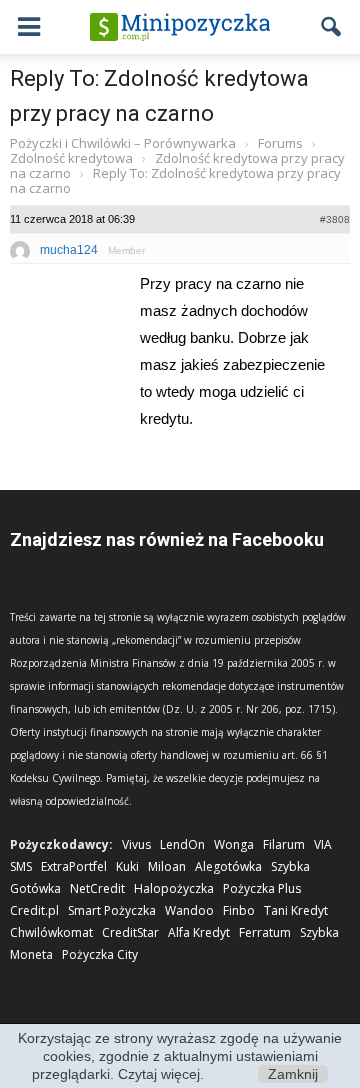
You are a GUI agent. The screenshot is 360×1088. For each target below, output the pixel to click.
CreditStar (130, 932)
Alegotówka (228, 866)
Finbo (239, 910)
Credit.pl (34, 910)
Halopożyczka (174, 888)
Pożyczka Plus (262, 888)
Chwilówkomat (51, 932)
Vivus (136, 844)
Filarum (284, 844)
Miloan (167, 866)
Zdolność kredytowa (71, 158)
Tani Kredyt (296, 910)
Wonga (234, 844)
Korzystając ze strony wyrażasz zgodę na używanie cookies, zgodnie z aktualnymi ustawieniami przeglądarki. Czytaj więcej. (180, 1056)
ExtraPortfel (74, 866)
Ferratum (265, 932)
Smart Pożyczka (112, 910)
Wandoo (189, 910)
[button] (332, 27)
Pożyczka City (100, 954)
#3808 (335, 219)
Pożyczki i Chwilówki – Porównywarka (123, 143)
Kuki (127, 866)
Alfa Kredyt (199, 932)
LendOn (182, 844)
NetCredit (97, 888)
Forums (280, 143)
